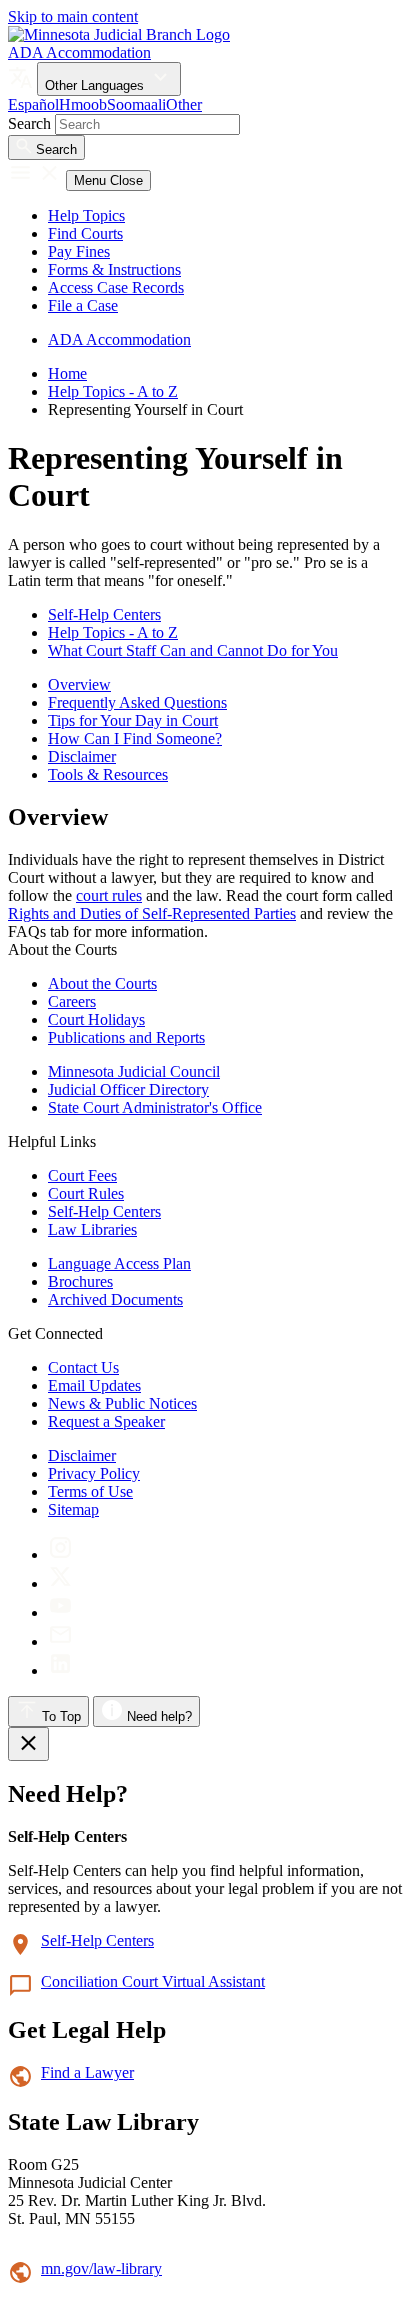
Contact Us (83, 1367)
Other (184, 104)
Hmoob (83, 104)
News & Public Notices (122, 1403)
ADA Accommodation (79, 52)
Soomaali (136, 104)
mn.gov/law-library (101, 2268)
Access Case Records (116, 287)
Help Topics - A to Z (113, 391)
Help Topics (86, 215)
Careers (72, 1001)
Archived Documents (115, 1299)
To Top (59, 1716)
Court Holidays (96, 1019)
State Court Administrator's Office (155, 1107)
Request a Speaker (106, 1421)
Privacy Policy (94, 1473)
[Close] (28, 1744)
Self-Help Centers (104, 614)
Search (29, 123)
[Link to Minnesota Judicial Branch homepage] (119, 34)
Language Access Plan (119, 1263)
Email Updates (94, 1385)
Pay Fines (79, 251)
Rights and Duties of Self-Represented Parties (152, 913)
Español (33, 104)
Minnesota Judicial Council (134, 1071)
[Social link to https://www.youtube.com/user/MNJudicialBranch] (60, 1612)
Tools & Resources (108, 774)
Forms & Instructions (114, 269)
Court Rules (86, 1193)
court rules (109, 895)
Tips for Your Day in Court (133, 720)
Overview (79, 684)
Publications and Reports (126, 1037)
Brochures (80, 1281)
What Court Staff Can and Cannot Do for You (193, 650)
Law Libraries (92, 1229)
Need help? (157, 1716)
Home (67, 373)
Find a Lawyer (87, 2072)
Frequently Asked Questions (137, 702)
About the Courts (102, 983)
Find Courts (85, 233)
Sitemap (73, 1509)
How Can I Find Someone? (135, 738)
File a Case (83, 305)
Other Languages (96, 85)
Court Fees (82, 1175)
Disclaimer (82, 756)
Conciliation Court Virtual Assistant (153, 1981)
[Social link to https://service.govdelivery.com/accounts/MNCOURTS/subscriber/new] (60, 1641)
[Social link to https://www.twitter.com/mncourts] (60, 1583)
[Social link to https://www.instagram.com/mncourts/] (60, 1554)
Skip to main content (73, 16)
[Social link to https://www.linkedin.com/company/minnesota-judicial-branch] (60, 1670)
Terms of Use (90, 1491)
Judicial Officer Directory (128, 1089)
